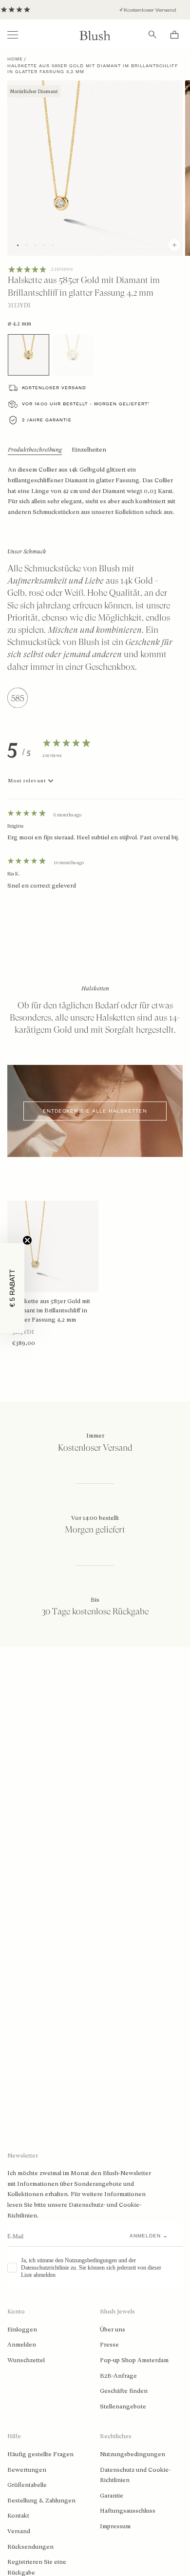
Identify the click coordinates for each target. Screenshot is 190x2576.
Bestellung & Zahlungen (41, 2500)
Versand (19, 2531)
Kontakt (18, 2516)
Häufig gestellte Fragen (40, 2454)
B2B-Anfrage (118, 2376)
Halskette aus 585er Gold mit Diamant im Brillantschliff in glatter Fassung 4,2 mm (51, 1310)
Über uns (113, 2330)
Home (15, 59)
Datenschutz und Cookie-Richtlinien (135, 2475)
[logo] (95, 35)
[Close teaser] (27, 1240)
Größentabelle (27, 2485)
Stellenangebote (123, 2406)
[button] (12, 1288)
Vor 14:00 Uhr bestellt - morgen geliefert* (86, 404)
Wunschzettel (26, 2360)
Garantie (112, 2496)
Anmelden (22, 2345)
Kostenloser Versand (139, 10)
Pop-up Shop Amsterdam (134, 2360)
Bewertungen (27, 2470)
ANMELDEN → (149, 2236)
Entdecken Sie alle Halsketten (95, 1111)
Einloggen (22, 2330)
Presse (109, 2345)
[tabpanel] (95, 844)
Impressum (115, 2526)
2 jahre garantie (47, 420)
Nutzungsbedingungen (133, 2454)
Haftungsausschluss (128, 2511)
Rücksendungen (30, 2547)
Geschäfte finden (124, 2391)
